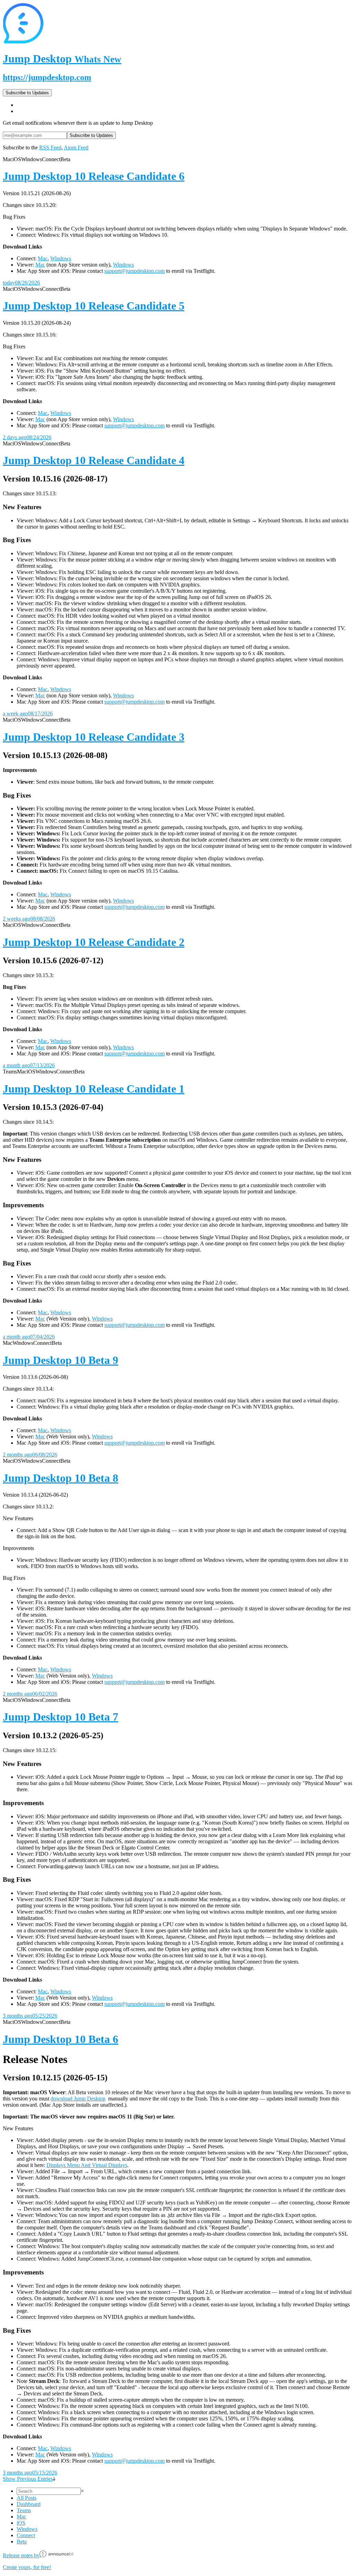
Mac (43, 258)
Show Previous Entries (28, 2479)
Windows (61, 258)
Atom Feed (76, 147)
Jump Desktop (62, 59)
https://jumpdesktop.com (47, 77)
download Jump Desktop (78, 2099)
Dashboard (29, 2504)
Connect (26, 2535)
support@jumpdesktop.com (135, 271)
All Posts (27, 2498)
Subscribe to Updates (27, 93)
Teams (24, 2510)
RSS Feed (50, 147)
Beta (22, 2542)
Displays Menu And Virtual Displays (87, 2165)
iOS (21, 2523)
